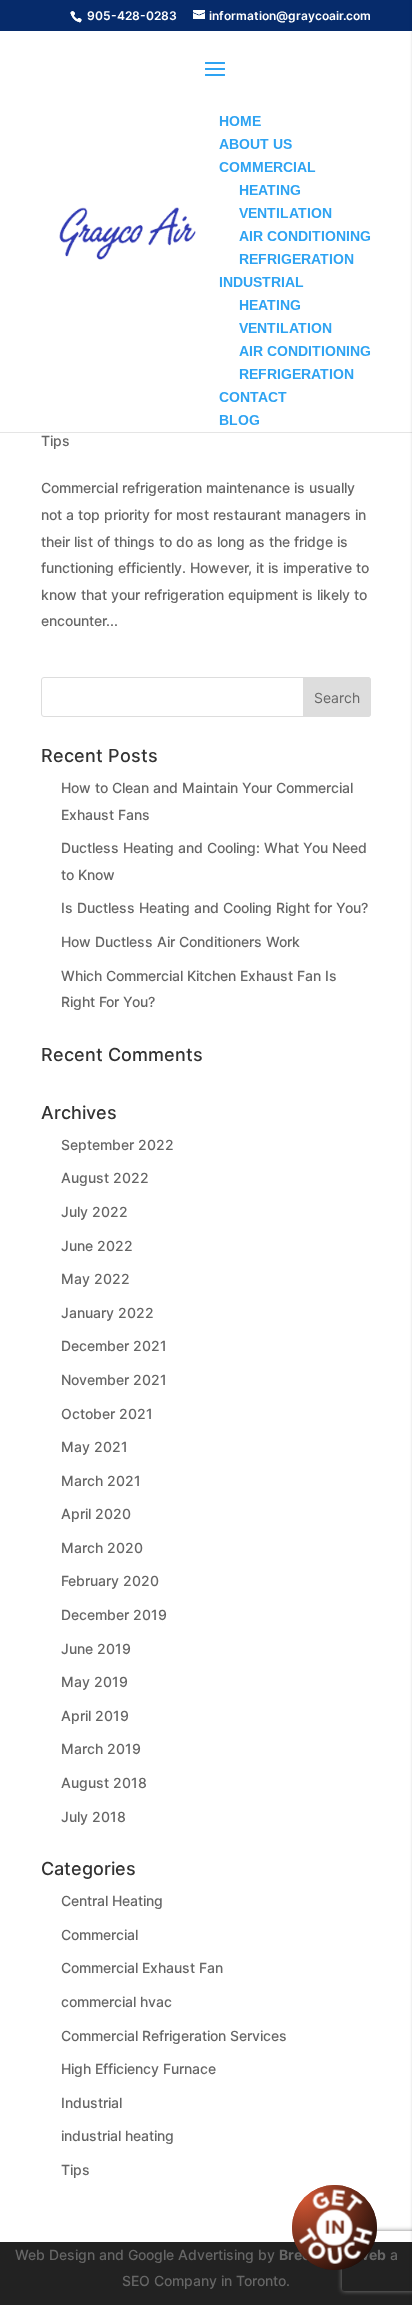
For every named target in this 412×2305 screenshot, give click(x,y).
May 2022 (95, 1278)
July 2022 (94, 1211)
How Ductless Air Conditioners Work (180, 941)
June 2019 (96, 1648)
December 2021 (114, 1345)
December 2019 (114, 1614)
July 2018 (93, 1816)
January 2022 (107, 1312)
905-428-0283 (132, 15)
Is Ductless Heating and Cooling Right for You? (214, 907)
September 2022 (117, 1144)
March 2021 (101, 1480)
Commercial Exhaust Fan (142, 1967)
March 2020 (102, 1547)
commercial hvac (116, 2001)
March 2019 (101, 1748)
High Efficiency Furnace (138, 2068)
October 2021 (107, 1413)
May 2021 (94, 1446)
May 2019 (94, 1681)
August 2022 (105, 1177)
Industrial (91, 2102)
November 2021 (114, 1379)
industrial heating (117, 2135)
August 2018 (104, 1782)
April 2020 (96, 1513)
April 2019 (95, 1715)
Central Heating (112, 1900)
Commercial (99, 1934)
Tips (55, 440)
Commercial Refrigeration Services (174, 2035)
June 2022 (97, 1245)
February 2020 (110, 1580)
